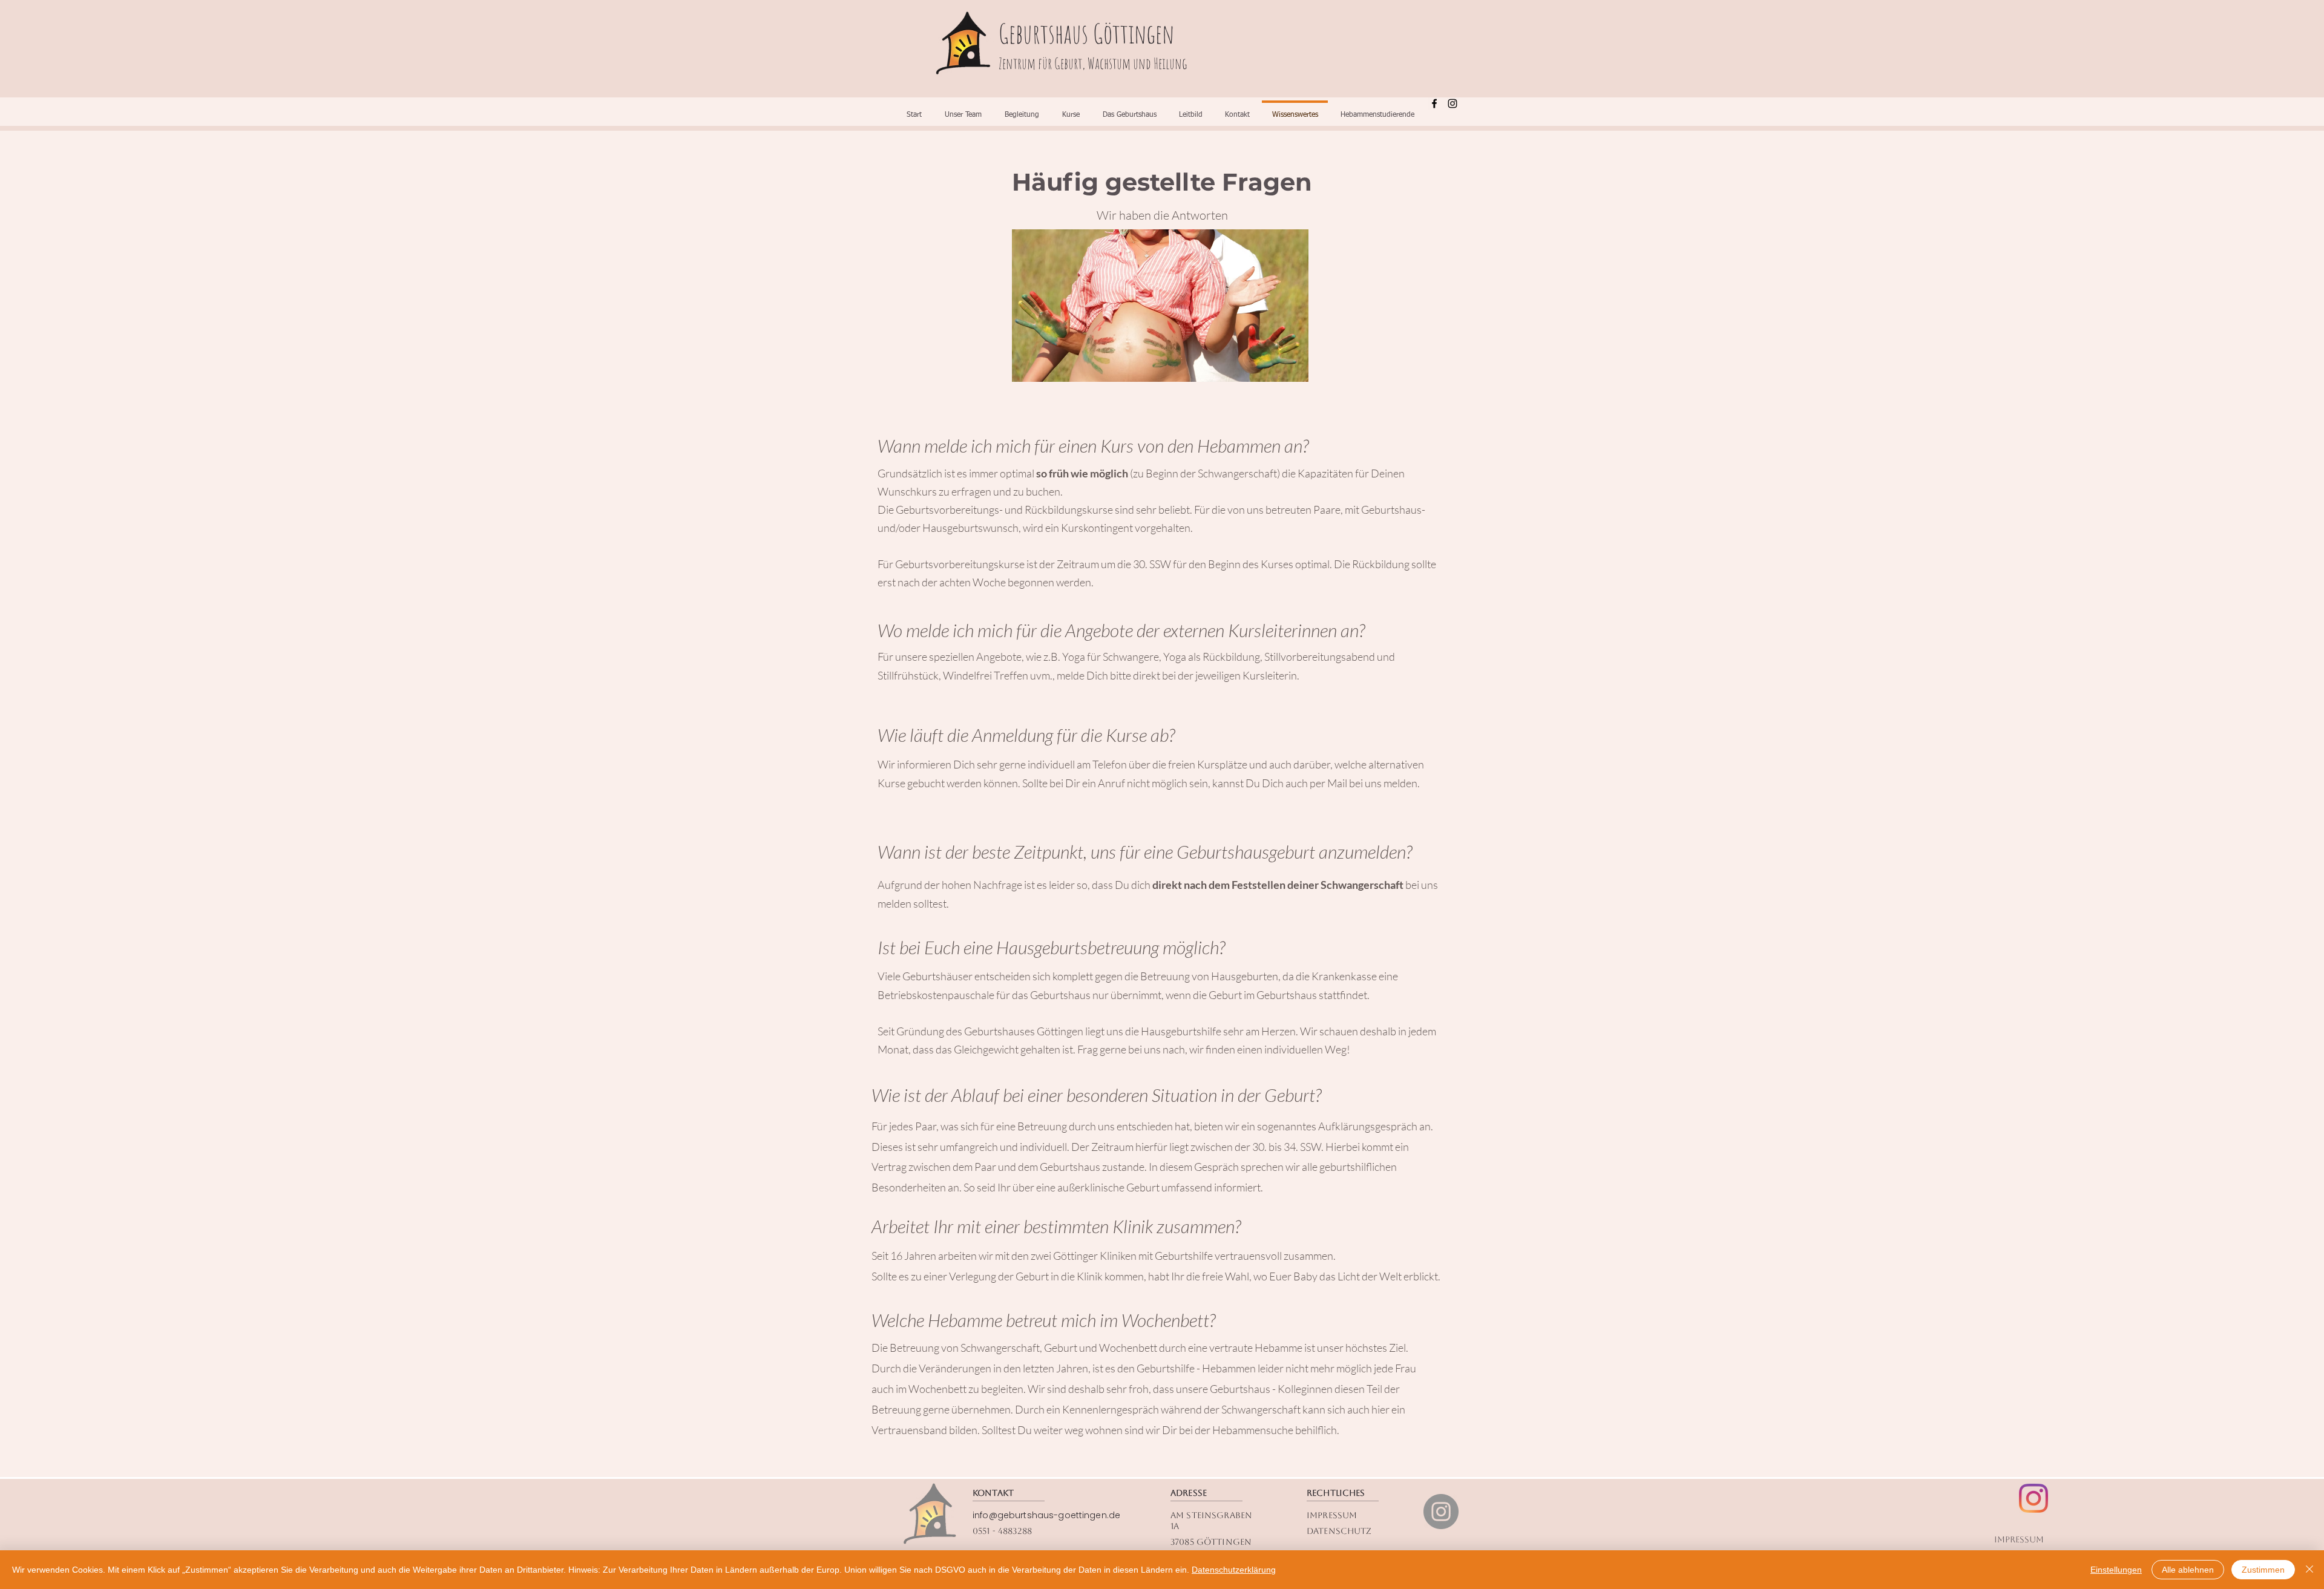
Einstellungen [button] (2116, 1570)
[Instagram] (1441, 1512)
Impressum (2019, 1539)
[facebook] (1434, 103)
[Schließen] (2309, 1570)
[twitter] (2033, 1498)
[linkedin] (1452, 103)
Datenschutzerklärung (1234, 1570)
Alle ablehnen (2188, 1570)
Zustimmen (2263, 1570)
